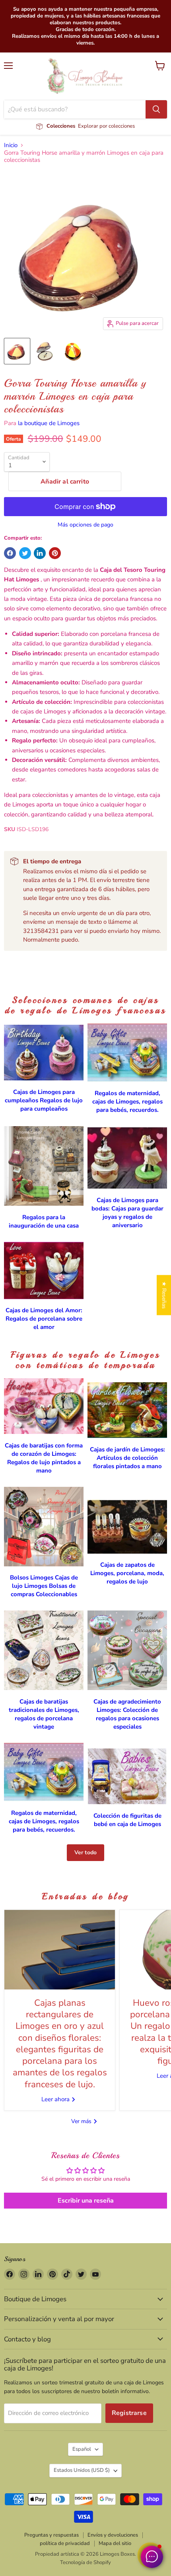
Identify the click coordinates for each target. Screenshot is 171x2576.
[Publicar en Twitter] (25, 553)
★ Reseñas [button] (164, 1295)
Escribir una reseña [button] (86, 2201)
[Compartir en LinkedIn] (40, 553)
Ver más (82, 2121)
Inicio (11, 145)
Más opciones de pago (85, 525)
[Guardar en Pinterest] (55, 553)
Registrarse (129, 2413)
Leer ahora (56, 2099)
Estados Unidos (82, 2470)
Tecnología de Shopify (85, 2562)
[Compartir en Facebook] (10, 553)
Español (82, 2449)
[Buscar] (156, 109)
